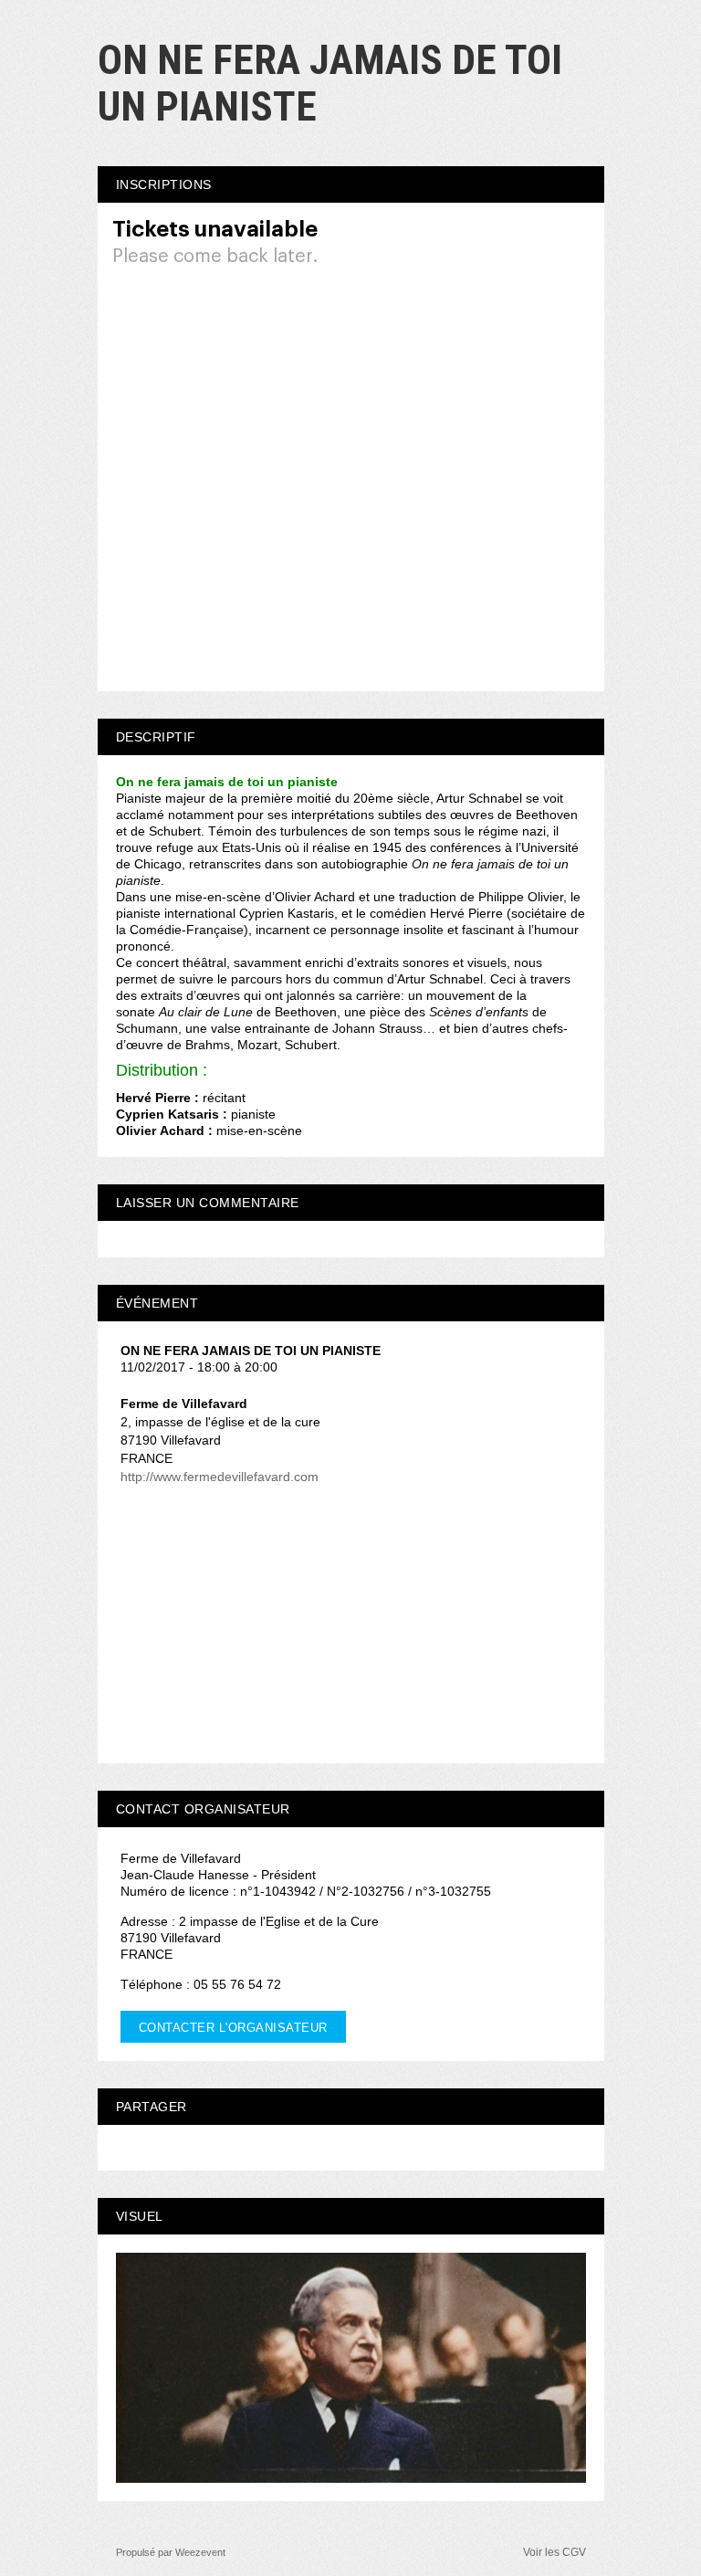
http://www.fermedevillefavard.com (220, 1477)
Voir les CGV (555, 2552)
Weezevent (200, 2552)
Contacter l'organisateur (233, 2028)
